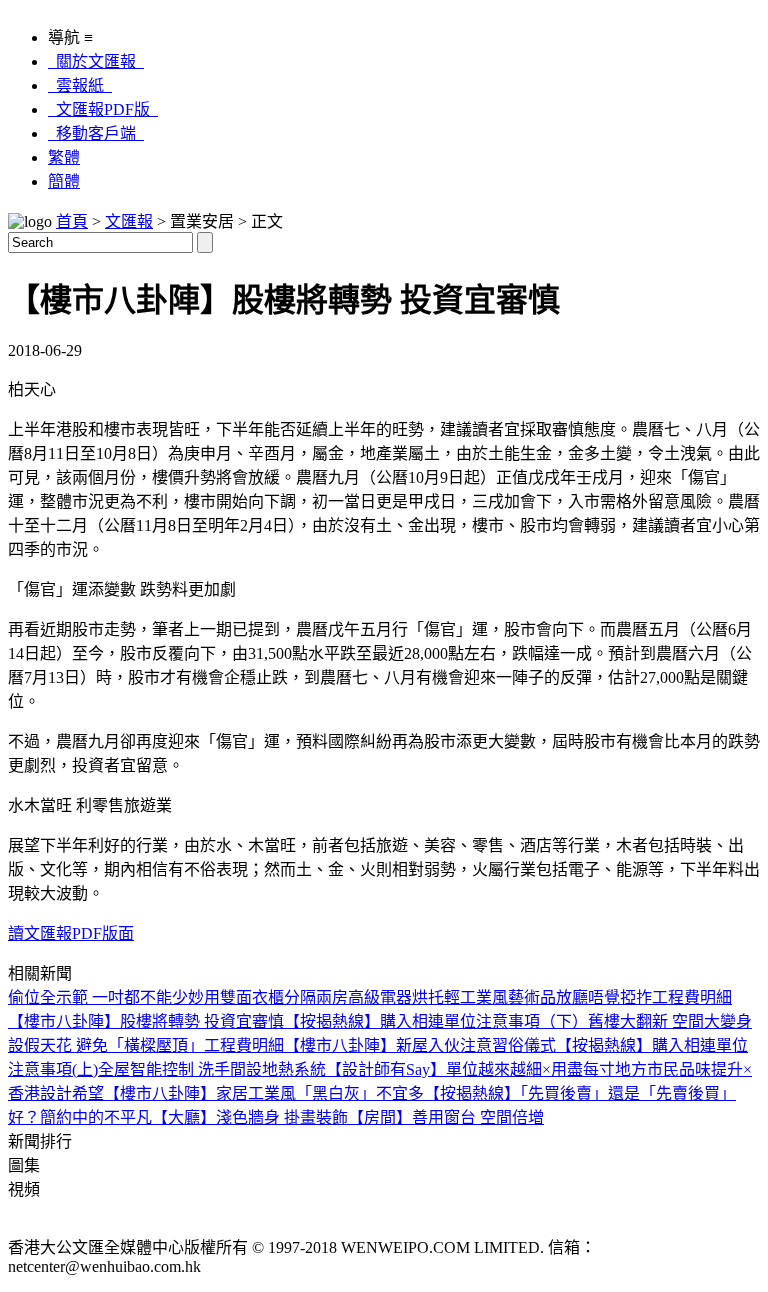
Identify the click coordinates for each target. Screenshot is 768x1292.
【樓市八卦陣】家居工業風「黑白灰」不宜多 (264, 1093)
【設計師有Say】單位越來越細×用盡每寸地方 (486, 1069)
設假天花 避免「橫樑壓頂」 (106, 1045)
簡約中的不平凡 (96, 1117)
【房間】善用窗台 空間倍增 (446, 1117)
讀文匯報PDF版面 (71, 933)
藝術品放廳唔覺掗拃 (580, 997)
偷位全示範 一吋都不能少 (98, 997)
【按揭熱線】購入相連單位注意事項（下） (436, 1021)
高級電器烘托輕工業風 (428, 997)
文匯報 (129, 221)
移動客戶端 (96, 133)
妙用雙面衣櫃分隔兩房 (268, 997)
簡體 (64, 181)
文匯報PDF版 (103, 109)
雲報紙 (80, 85)
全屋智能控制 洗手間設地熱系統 (212, 1069)
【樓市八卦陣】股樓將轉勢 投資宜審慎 (146, 1021)
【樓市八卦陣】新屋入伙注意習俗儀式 (420, 1045)
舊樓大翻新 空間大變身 (670, 1021)
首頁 (72, 221)
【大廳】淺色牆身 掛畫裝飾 (250, 1117)
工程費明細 (692, 997)
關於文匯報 (96, 61)
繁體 (64, 157)
